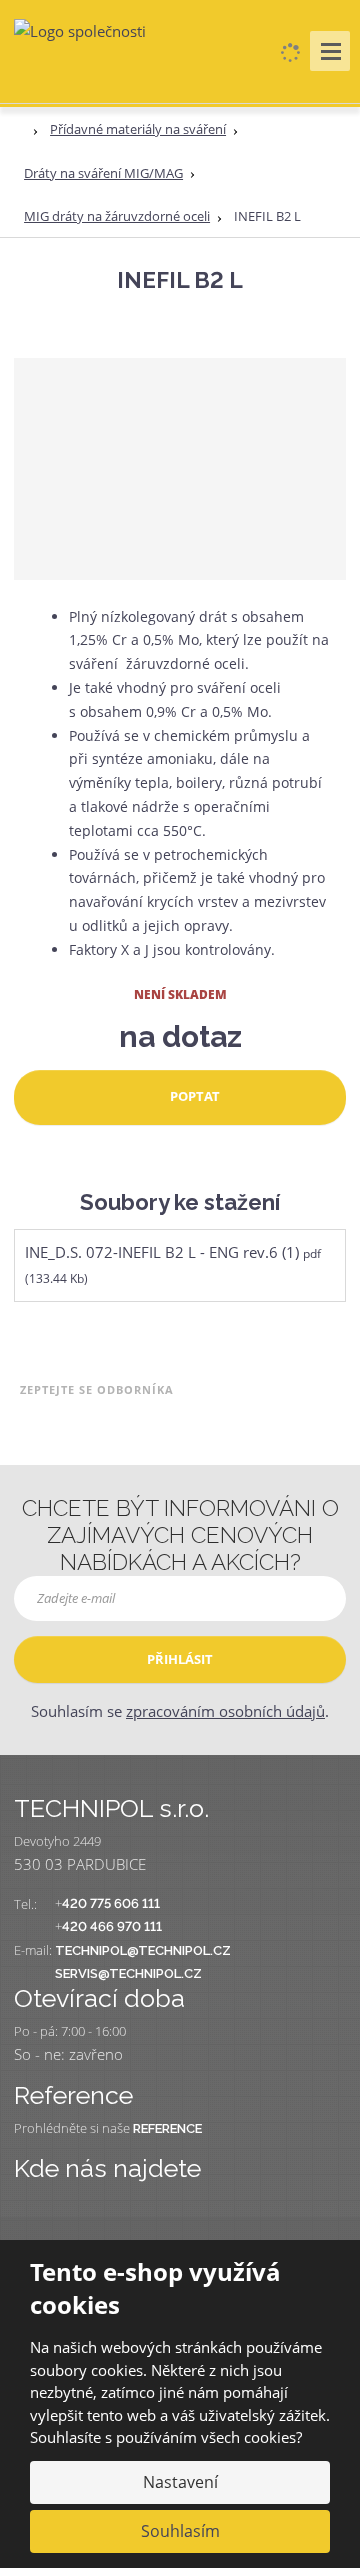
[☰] (330, 51)
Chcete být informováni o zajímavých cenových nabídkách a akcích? (180, 1535)
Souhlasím (180, 2531)
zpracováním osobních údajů (225, 1711)
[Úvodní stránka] (80, 30)
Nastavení (180, 2482)
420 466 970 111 (112, 1926)
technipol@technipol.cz (143, 1950)
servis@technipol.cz (128, 1973)
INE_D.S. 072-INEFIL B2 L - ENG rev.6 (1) (162, 1252)
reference (167, 2128)
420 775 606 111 (111, 1903)
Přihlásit (180, 1659)
